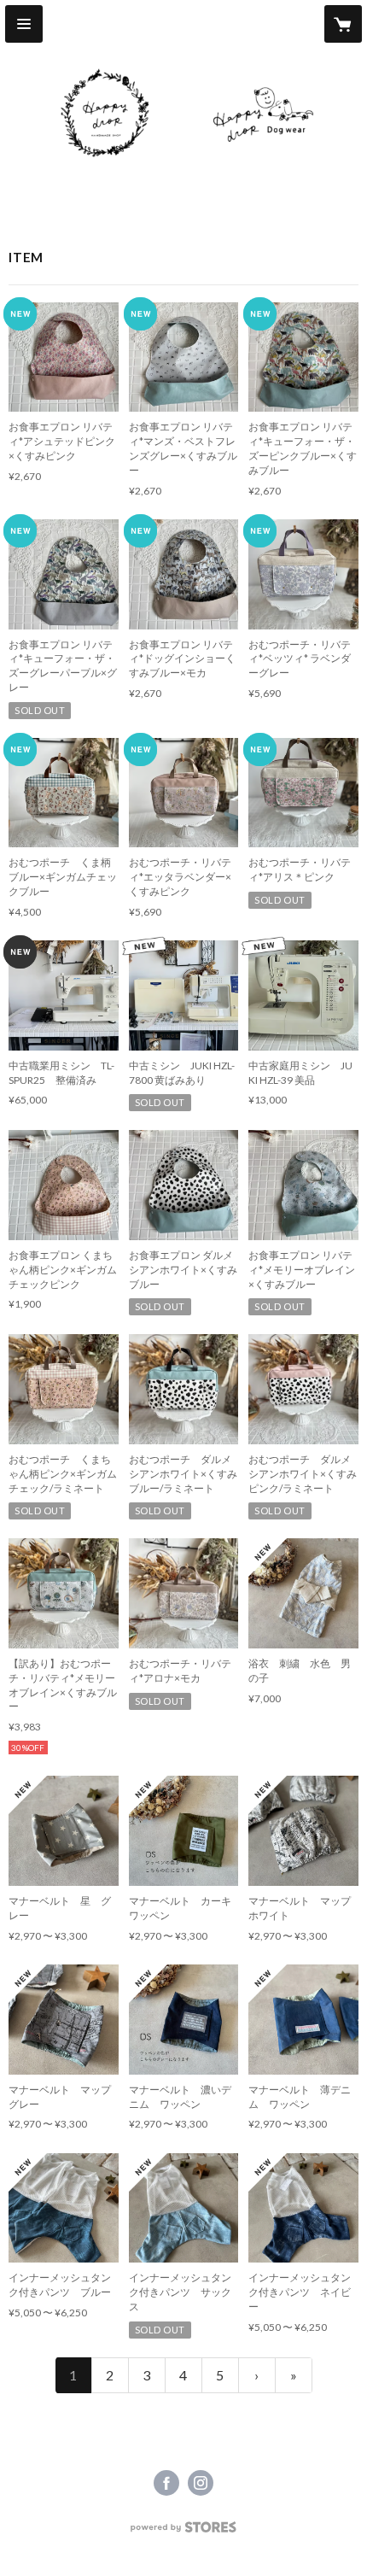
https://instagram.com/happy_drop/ (201, 2483)
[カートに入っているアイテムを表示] (343, 24)
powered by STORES (184, 2532)
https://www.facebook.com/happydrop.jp (166, 2483)
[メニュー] (24, 24)
